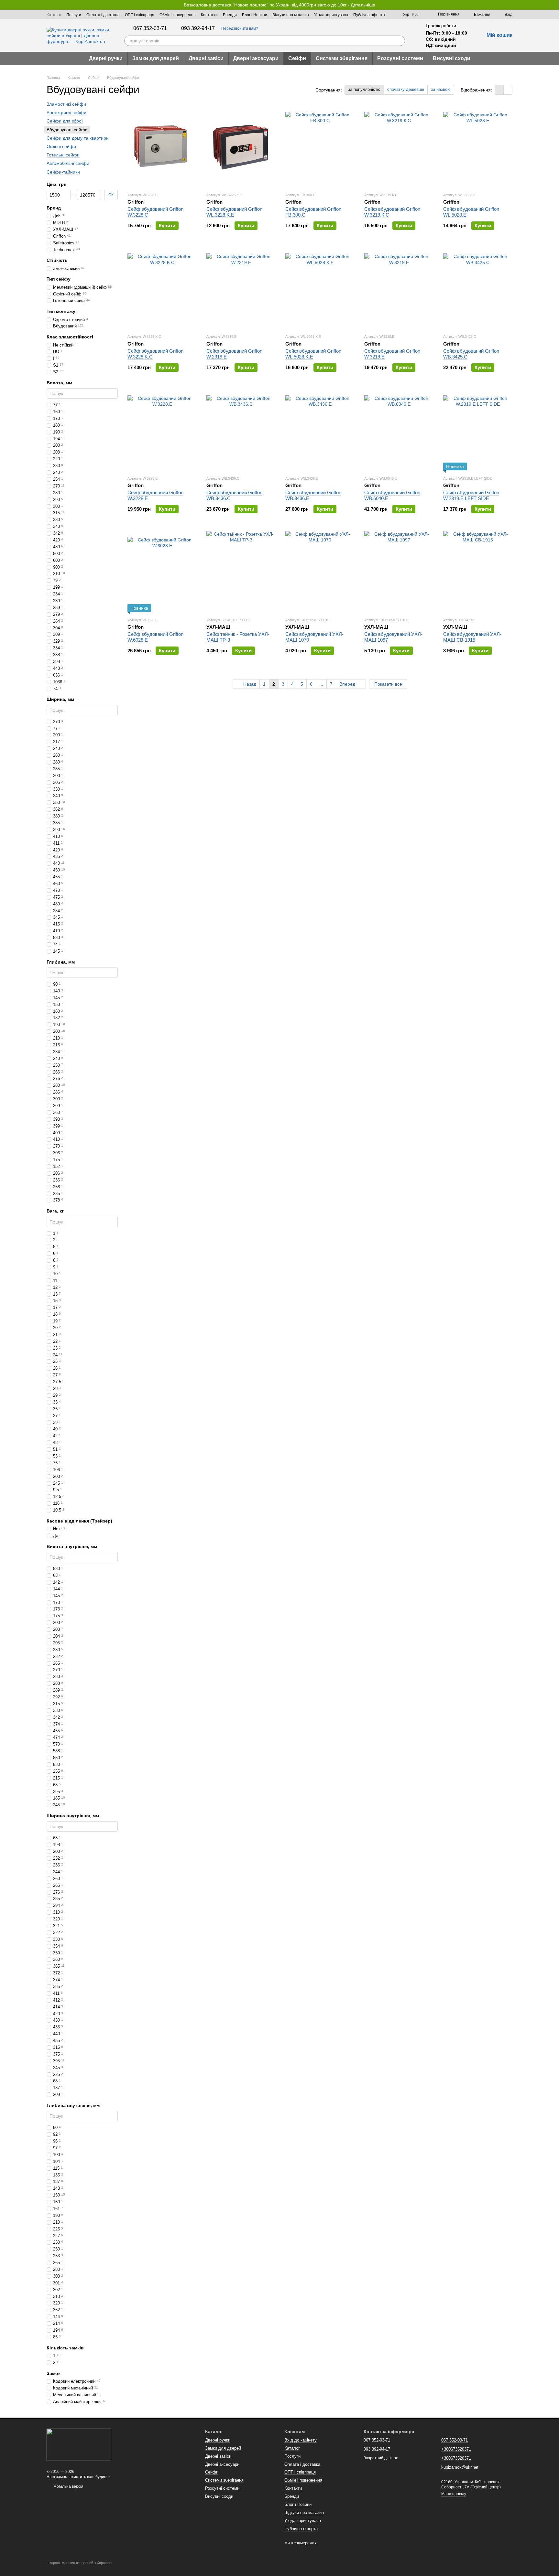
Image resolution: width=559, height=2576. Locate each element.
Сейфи (297, 58)
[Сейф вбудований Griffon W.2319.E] (241, 288)
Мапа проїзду (454, 2494)
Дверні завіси (206, 58)
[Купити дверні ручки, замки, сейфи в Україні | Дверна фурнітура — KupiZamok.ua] (79, 2444)
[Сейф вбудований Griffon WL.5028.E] (478, 146)
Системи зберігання (342, 58)
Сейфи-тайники (63, 172)
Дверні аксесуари (256, 58)
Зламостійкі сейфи (66, 104)
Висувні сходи (452, 58)
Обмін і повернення (178, 15)
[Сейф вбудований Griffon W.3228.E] (162, 430)
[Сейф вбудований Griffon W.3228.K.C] (162, 288)
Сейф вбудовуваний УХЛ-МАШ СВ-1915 (472, 637)
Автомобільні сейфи (68, 163)
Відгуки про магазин (291, 15)
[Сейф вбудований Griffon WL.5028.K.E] (320, 288)
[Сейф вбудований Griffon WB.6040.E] (399, 430)
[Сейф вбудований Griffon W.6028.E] (162, 572)
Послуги (74, 15)
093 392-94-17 (198, 28)
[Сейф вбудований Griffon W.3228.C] (162, 146)
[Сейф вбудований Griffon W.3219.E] (399, 288)
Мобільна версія (68, 2486)
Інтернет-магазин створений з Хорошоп (79, 2563)
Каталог (54, 15)
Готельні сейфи (63, 155)
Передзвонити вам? (240, 28)
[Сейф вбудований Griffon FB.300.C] (320, 146)
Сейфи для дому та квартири (78, 138)
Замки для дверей (156, 58)
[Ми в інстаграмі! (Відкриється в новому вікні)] (394, 15)
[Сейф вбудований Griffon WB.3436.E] (320, 430)
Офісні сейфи (61, 146)
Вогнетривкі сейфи (66, 112)
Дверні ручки (106, 58)
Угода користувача (331, 15)
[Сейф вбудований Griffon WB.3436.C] (241, 430)
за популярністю (364, 89)
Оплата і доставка (103, 15)
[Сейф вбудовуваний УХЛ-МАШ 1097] (399, 572)
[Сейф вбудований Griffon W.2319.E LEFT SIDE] (478, 430)
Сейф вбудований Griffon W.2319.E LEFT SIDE (471, 495)
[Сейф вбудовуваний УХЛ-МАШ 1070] (320, 572)
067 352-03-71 (150, 28)
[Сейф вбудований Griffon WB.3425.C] (478, 288)
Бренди (230, 15)
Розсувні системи (400, 58)
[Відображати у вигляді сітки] (499, 90)
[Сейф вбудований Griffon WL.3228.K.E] (241, 146)
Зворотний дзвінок (381, 2458)
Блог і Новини (255, 15)
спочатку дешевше (406, 89)
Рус (415, 15)
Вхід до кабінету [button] (301, 2440)
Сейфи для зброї (65, 121)
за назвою (441, 89)
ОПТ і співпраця (140, 15)
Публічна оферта (369, 15)
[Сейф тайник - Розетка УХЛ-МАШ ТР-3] (241, 572)
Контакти (209, 15)
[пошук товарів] (400, 41)
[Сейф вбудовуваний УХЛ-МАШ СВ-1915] (478, 572)
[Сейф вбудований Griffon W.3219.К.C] (399, 146)
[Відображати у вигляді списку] (508, 90)
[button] (554, 5)
